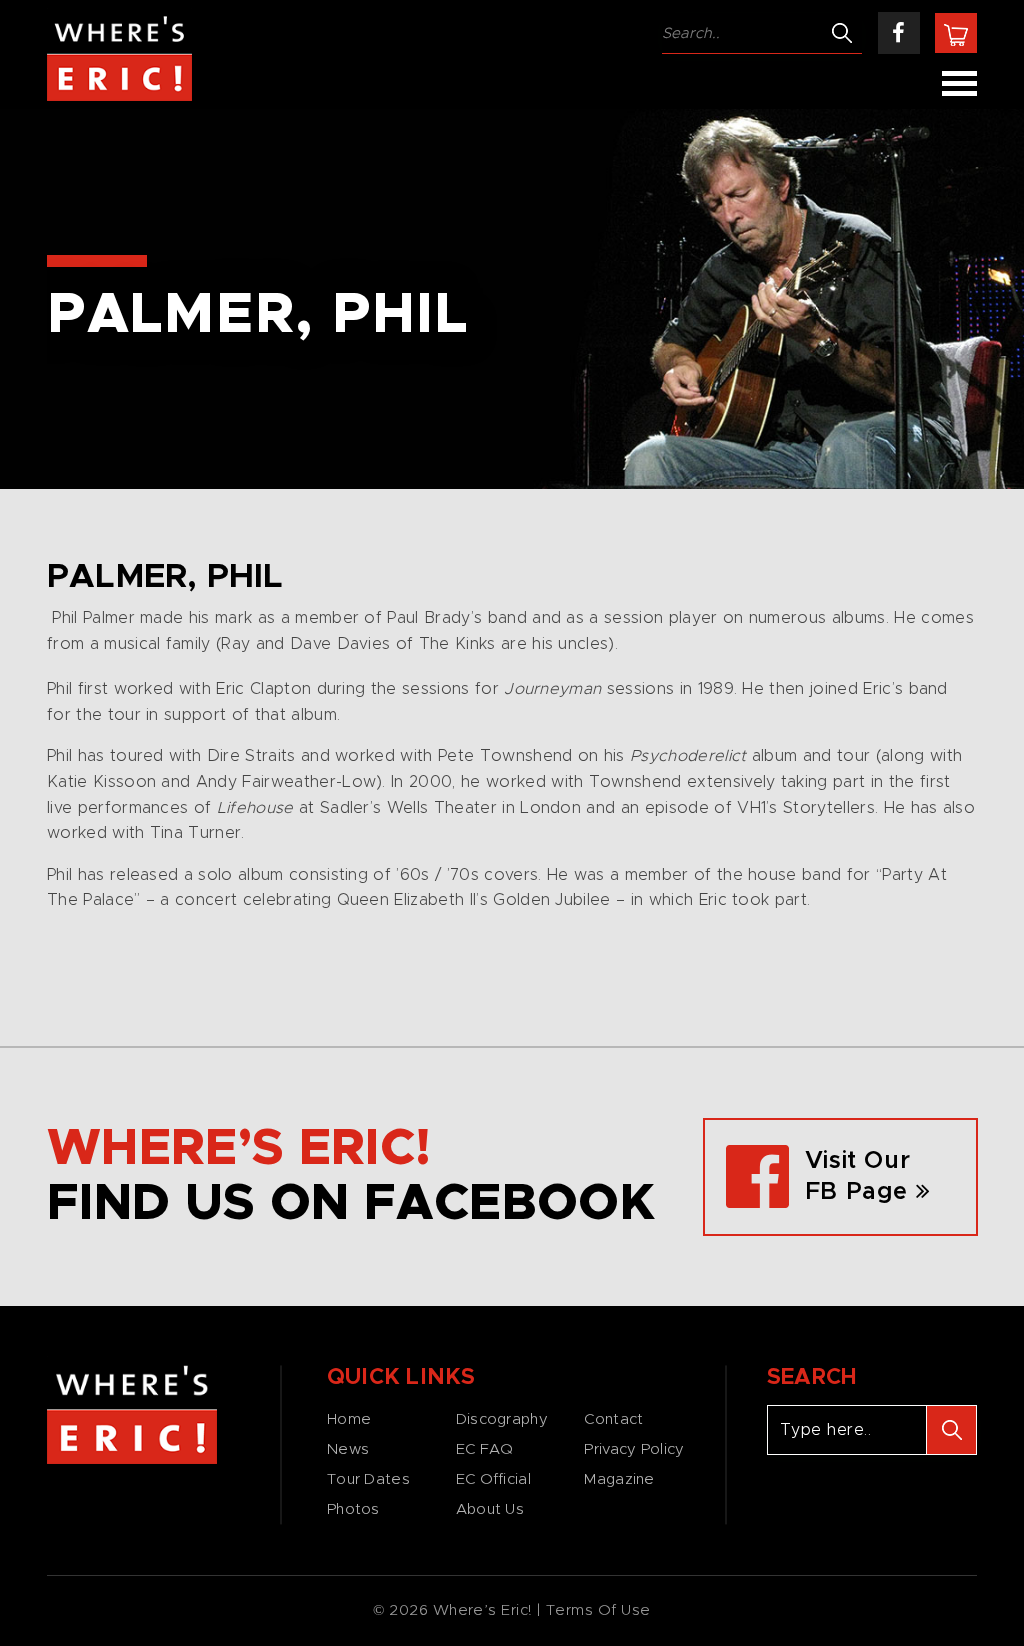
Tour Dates (368, 1479)
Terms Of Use (598, 1610)
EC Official (493, 1479)
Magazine (619, 1479)
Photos (353, 1509)
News (348, 1449)
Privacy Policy (634, 1449)
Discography (502, 1419)
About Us (490, 1509)
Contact (613, 1419)
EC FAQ (485, 1449)
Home (349, 1419)
